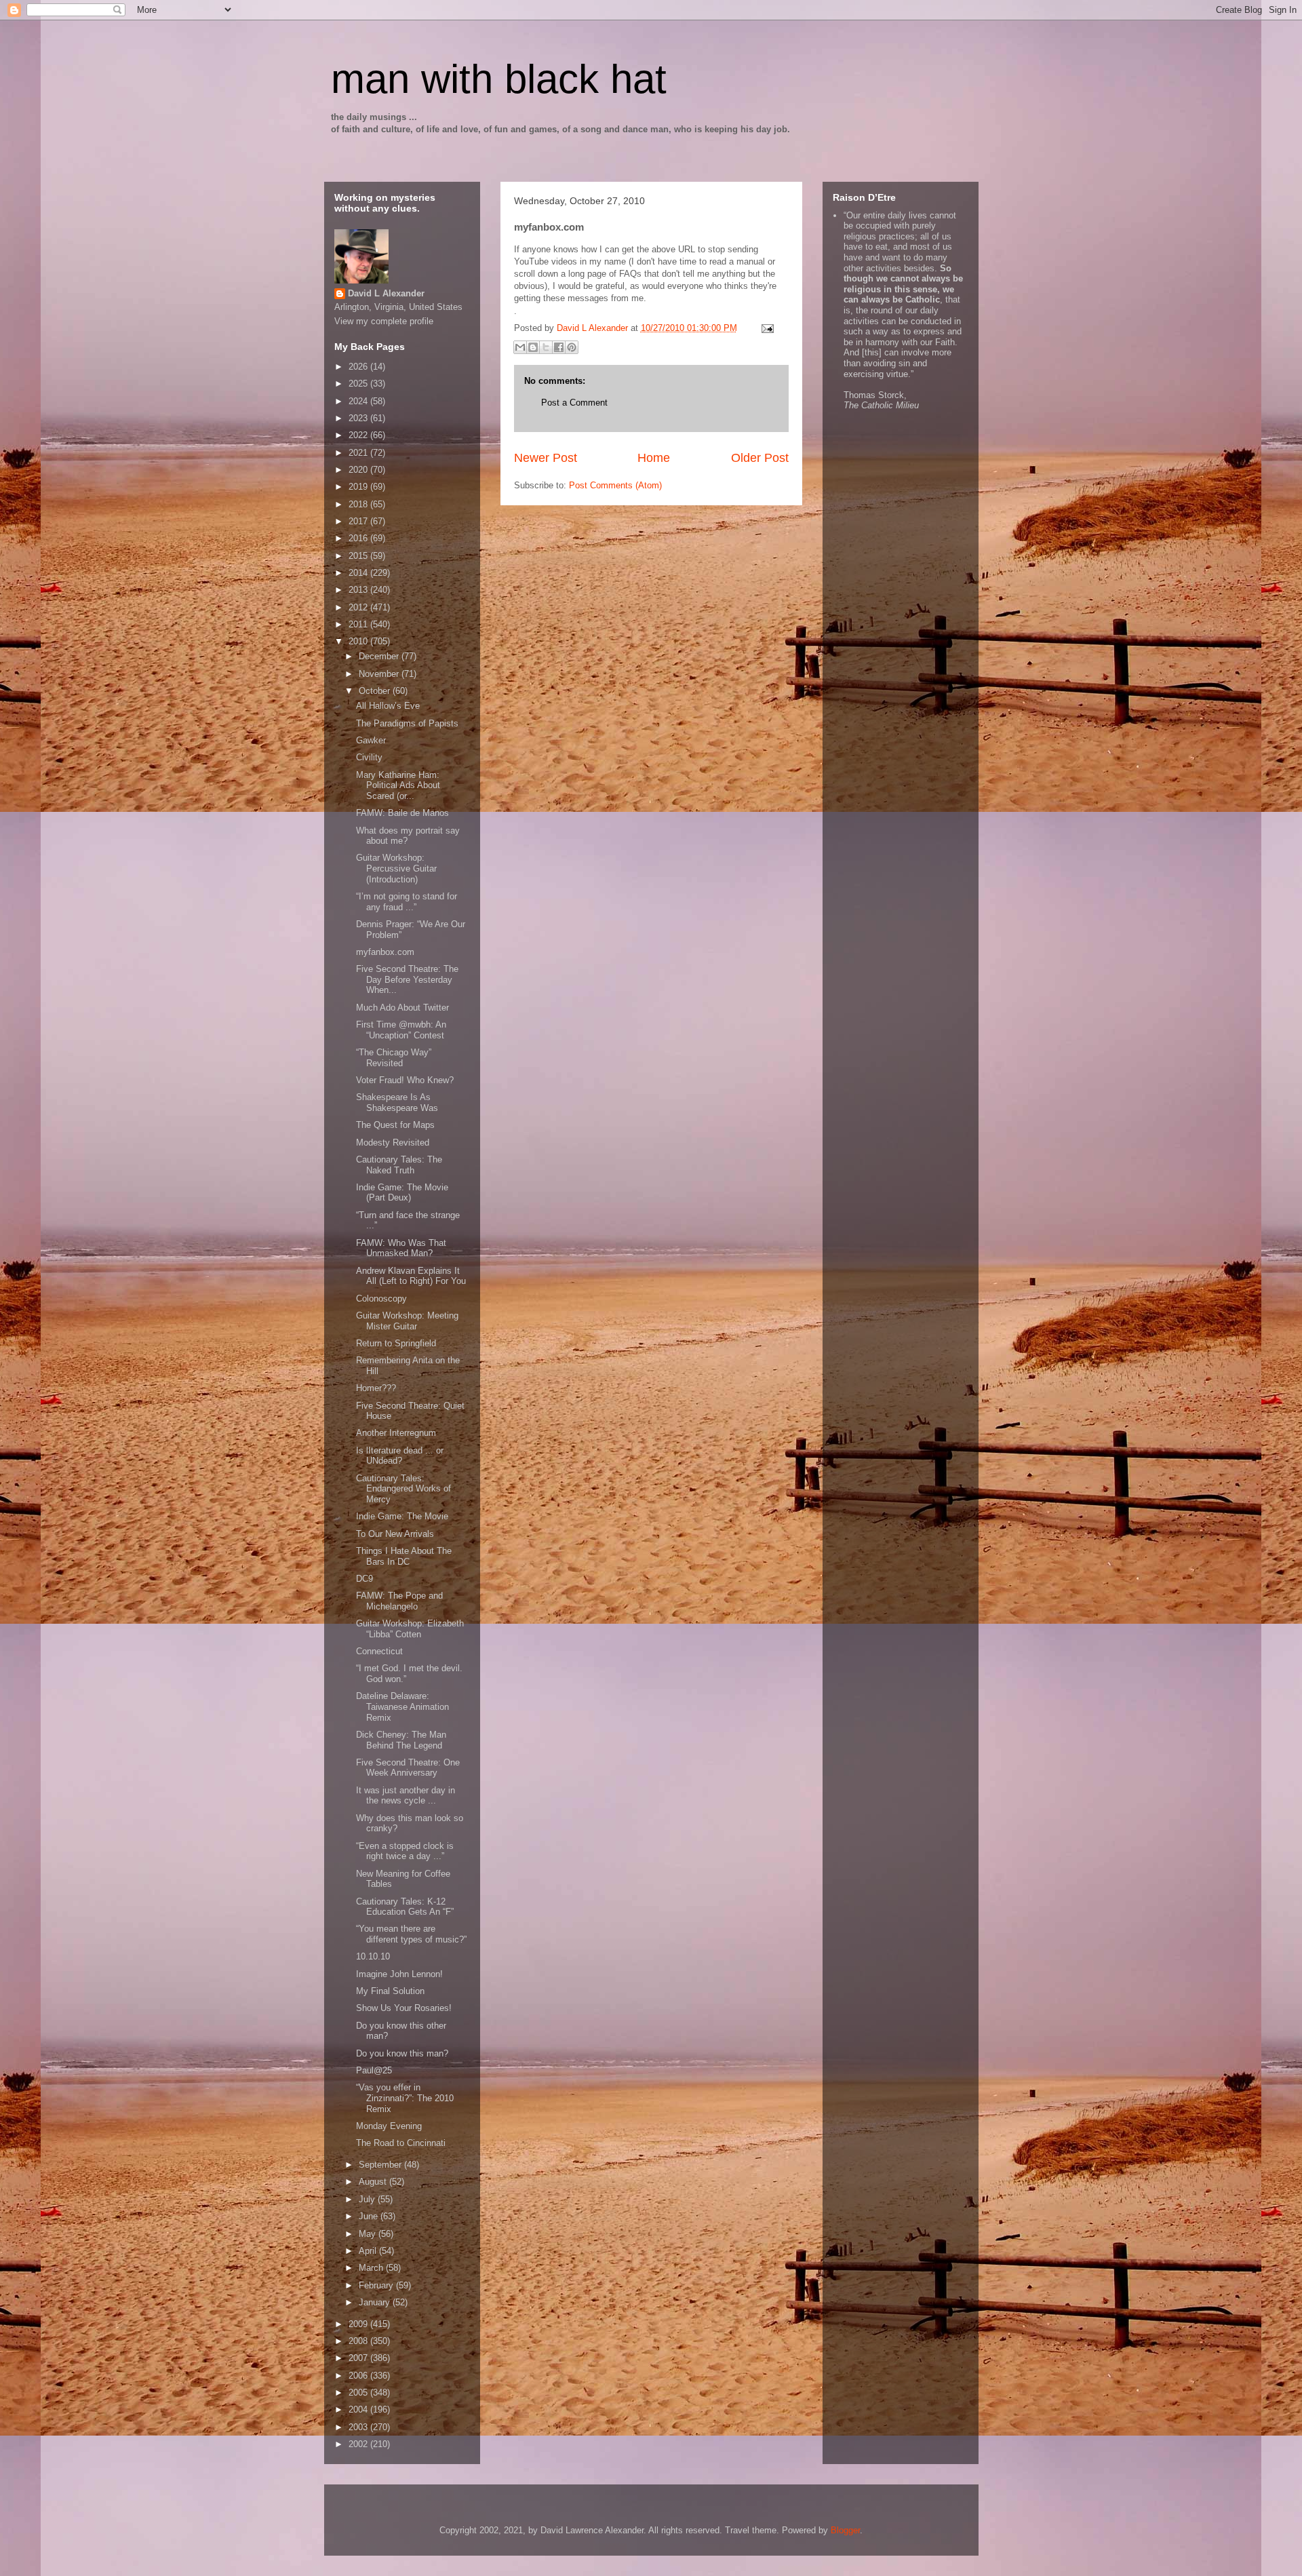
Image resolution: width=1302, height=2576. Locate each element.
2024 (359, 401)
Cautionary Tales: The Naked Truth (399, 1165)
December (380, 656)
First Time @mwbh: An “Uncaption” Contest (401, 1030)
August (374, 2182)
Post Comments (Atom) (615, 485)
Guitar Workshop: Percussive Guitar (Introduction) (396, 868)
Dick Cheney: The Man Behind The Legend (401, 1740)
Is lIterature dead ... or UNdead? (400, 1456)
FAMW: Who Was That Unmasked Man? (401, 1248)
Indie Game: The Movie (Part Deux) (402, 1193)
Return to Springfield (396, 1343)
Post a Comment (574, 403)
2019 (359, 487)
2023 (359, 418)
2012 (359, 607)
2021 (359, 453)
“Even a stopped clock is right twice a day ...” (405, 1851)
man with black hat (499, 79)
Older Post (760, 458)
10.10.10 (373, 1956)
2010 (359, 641)
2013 (359, 590)
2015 (359, 556)
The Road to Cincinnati (401, 2143)
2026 (359, 367)
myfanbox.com (385, 952)
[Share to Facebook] (559, 347)
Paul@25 (374, 2070)
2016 (359, 538)
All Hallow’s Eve (388, 706)
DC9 (364, 1579)
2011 (359, 624)
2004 (359, 2409)
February (377, 2285)
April (369, 2251)
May (369, 2234)
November (380, 674)
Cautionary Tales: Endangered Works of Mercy (403, 1489)
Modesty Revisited (393, 1143)
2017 (359, 521)
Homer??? (376, 1388)
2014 (359, 573)
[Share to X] (546, 347)
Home (654, 458)
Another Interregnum (396, 1433)
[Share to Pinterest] (572, 347)
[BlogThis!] (533, 347)
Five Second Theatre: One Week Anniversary (408, 1768)
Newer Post (546, 458)
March (372, 2268)
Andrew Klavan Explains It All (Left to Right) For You (411, 1276)
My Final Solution (390, 1991)
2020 (359, 470)
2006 (359, 2376)
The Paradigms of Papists (407, 723)
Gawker (371, 740)
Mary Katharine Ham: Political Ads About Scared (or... (398, 785)
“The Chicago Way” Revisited (394, 1058)
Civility (369, 757)
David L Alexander (386, 293)
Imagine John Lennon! (399, 1974)
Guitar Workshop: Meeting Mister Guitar (407, 1321)
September (381, 2165)
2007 (359, 2358)
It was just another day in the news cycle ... (406, 1796)
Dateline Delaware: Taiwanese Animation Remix (402, 1706)
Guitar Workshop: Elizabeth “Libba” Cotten (410, 1629)
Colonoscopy (381, 1299)
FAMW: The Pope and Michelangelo (399, 1601)
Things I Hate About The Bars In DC (404, 1556)
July (368, 2199)
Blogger (845, 2530)
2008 (359, 2341)
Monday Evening (389, 2126)
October (376, 691)
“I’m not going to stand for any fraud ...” (407, 902)
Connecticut (379, 1651)
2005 (359, 2393)
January (376, 2302)
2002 (359, 2444)
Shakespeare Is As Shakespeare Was (397, 1102)
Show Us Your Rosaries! (404, 2008)
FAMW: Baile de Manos (402, 813)
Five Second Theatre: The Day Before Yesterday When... (407, 979)
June (370, 2216)
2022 (359, 435)
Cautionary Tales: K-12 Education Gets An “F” (405, 1907)
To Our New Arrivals (395, 1534)
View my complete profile (384, 321)
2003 (359, 2427)
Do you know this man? (402, 2053)
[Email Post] (766, 328)
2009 (359, 2324)
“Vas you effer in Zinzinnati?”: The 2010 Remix (405, 2098)
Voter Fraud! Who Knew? (405, 1080)
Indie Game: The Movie (402, 1516)
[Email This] (520, 347)
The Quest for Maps (395, 1125)
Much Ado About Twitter (402, 1008)
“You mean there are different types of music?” (411, 1934)
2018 (359, 504)
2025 (359, 384)
